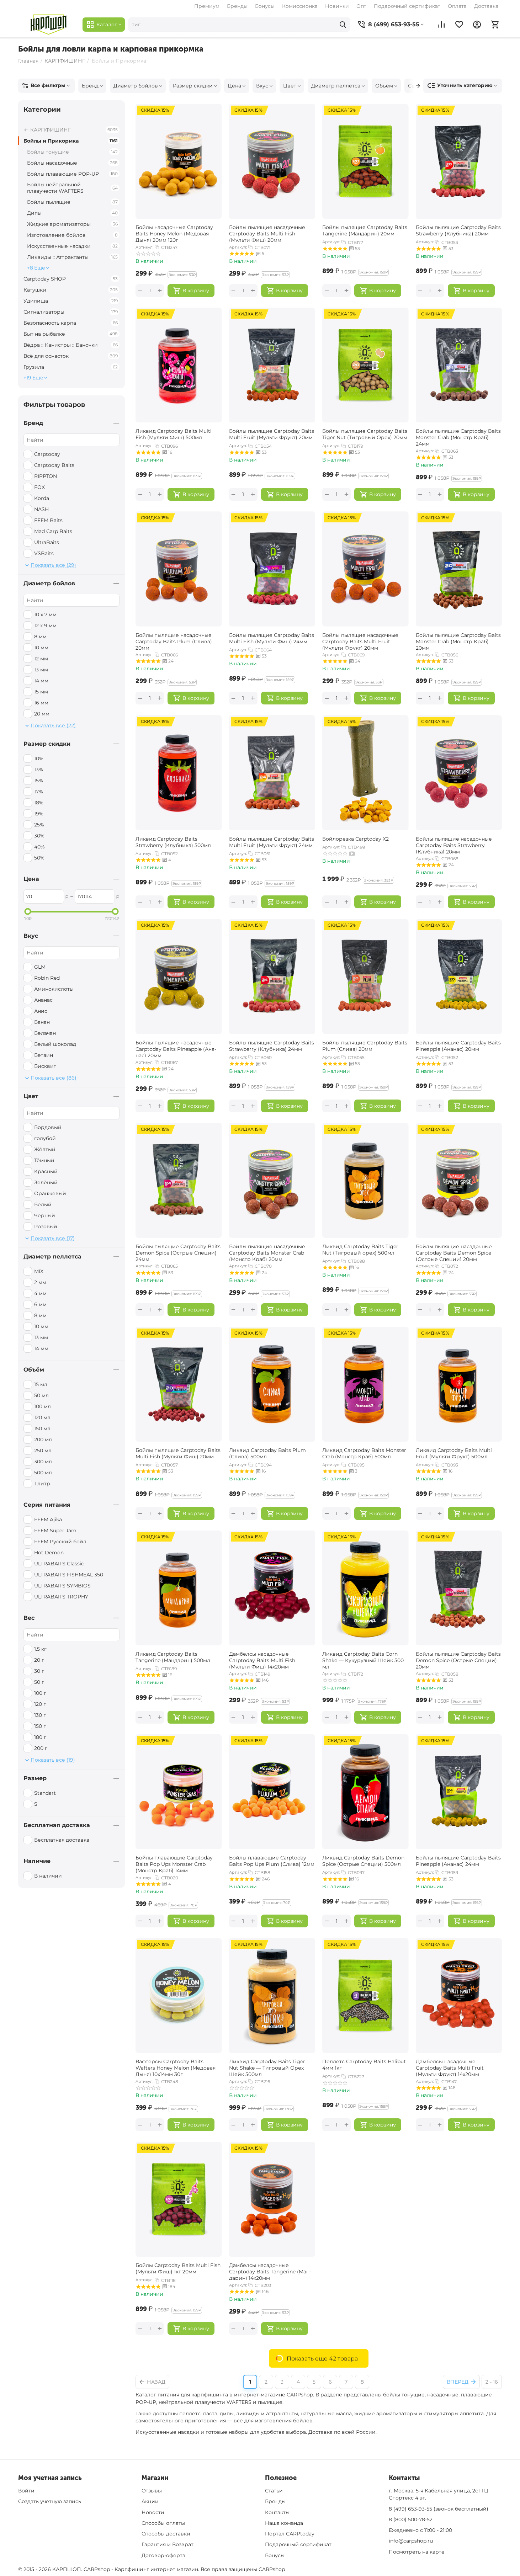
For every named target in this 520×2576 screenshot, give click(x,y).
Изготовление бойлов (72, 235)
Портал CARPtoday (290, 2534)
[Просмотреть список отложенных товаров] (459, 25)
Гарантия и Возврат (168, 2544)
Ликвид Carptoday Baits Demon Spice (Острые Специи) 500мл (363, 1861)
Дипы (72, 213)
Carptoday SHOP (71, 279)
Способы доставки (166, 2534)
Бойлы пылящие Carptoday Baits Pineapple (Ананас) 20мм (458, 1046)
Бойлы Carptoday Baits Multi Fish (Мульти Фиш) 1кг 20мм (178, 2268)
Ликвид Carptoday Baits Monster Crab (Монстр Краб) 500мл (364, 1453)
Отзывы (152, 2491)
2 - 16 (492, 2382)
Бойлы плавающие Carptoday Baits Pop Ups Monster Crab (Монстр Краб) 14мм (174, 1863)
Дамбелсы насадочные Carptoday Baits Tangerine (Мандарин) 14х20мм (270, 2271)
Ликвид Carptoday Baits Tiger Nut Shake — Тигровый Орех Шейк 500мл (267, 2067)
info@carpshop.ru (411, 2541)
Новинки (337, 6)
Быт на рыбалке (71, 334)
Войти (26, 2491)
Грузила (71, 367)
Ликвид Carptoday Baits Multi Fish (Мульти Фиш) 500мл (174, 434)
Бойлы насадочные (72, 163)
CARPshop (272, 2569)
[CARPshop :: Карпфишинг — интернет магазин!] (49, 25)
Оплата (457, 6)
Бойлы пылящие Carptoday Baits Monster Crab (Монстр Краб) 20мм (458, 641)
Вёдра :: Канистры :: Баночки (71, 345)
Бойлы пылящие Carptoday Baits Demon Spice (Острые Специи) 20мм (458, 1660)
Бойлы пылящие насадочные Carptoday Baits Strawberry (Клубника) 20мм (454, 845)
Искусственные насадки (72, 246)
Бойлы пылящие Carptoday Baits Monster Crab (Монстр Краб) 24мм (458, 437)
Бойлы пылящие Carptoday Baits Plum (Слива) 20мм (365, 1046)
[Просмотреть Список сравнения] (441, 25)
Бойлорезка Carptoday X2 (355, 839)
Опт (361, 6)
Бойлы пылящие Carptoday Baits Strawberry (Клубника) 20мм (458, 230)
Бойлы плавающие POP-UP (72, 174)
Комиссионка (300, 6)
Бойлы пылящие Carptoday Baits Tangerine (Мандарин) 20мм (365, 230)
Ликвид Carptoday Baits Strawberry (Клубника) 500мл (173, 842)
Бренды (237, 6)
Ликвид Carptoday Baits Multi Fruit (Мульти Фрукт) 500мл (454, 1453)
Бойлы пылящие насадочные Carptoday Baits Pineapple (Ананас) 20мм (176, 1048)
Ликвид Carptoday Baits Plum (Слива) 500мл (267, 1453)
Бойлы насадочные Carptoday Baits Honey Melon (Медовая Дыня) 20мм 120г (174, 233)
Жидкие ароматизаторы (72, 224)
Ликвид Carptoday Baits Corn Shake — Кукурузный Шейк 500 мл (363, 1660)
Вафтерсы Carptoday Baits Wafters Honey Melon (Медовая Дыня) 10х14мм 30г (176, 2067)
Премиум (207, 6)
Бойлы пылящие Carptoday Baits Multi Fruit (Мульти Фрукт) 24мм (272, 842)
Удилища (71, 301)
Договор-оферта (163, 2555)
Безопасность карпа (71, 323)
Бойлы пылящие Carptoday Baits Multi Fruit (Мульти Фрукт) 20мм (272, 434)
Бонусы (265, 6)
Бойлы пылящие (72, 202)
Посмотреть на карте (417, 2552)
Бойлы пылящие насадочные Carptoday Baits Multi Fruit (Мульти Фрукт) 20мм (360, 641)
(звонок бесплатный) (439, 2509)
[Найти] (343, 25)
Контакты (277, 2512)
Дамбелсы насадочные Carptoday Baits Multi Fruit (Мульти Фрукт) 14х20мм (450, 2067)
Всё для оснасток (71, 356)
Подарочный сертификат (407, 6)
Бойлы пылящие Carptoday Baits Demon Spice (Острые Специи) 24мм (178, 1252)
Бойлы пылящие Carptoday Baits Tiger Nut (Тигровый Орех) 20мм (365, 434)
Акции (150, 2501)
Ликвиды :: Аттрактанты (72, 257)
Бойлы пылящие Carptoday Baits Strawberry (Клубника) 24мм (272, 1046)
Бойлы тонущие (72, 152)
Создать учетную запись (50, 2501)
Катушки (71, 290)
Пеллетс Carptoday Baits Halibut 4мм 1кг (364, 2065)
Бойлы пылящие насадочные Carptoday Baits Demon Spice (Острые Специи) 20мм (454, 1252)
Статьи (274, 2491)
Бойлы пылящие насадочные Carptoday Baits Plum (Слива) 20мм (174, 641)
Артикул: (144, 247)
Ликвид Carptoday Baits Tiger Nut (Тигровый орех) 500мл (360, 1250)
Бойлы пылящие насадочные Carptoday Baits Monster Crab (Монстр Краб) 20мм (267, 1252)
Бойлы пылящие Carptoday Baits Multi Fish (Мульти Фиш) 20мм (178, 1453)
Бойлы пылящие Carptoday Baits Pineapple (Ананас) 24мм (458, 1861)
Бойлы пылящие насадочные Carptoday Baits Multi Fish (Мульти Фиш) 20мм (267, 233)
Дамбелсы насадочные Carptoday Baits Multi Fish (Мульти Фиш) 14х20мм (262, 1660)
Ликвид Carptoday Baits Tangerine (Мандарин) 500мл (173, 1657)
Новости (153, 2512)
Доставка (486, 6)
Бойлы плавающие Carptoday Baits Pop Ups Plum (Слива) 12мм (272, 1861)
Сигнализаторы (71, 312)
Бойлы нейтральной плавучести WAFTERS (72, 188)
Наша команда (284, 2523)
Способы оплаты (163, 2523)
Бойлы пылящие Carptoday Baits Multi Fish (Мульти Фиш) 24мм (272, 638)
